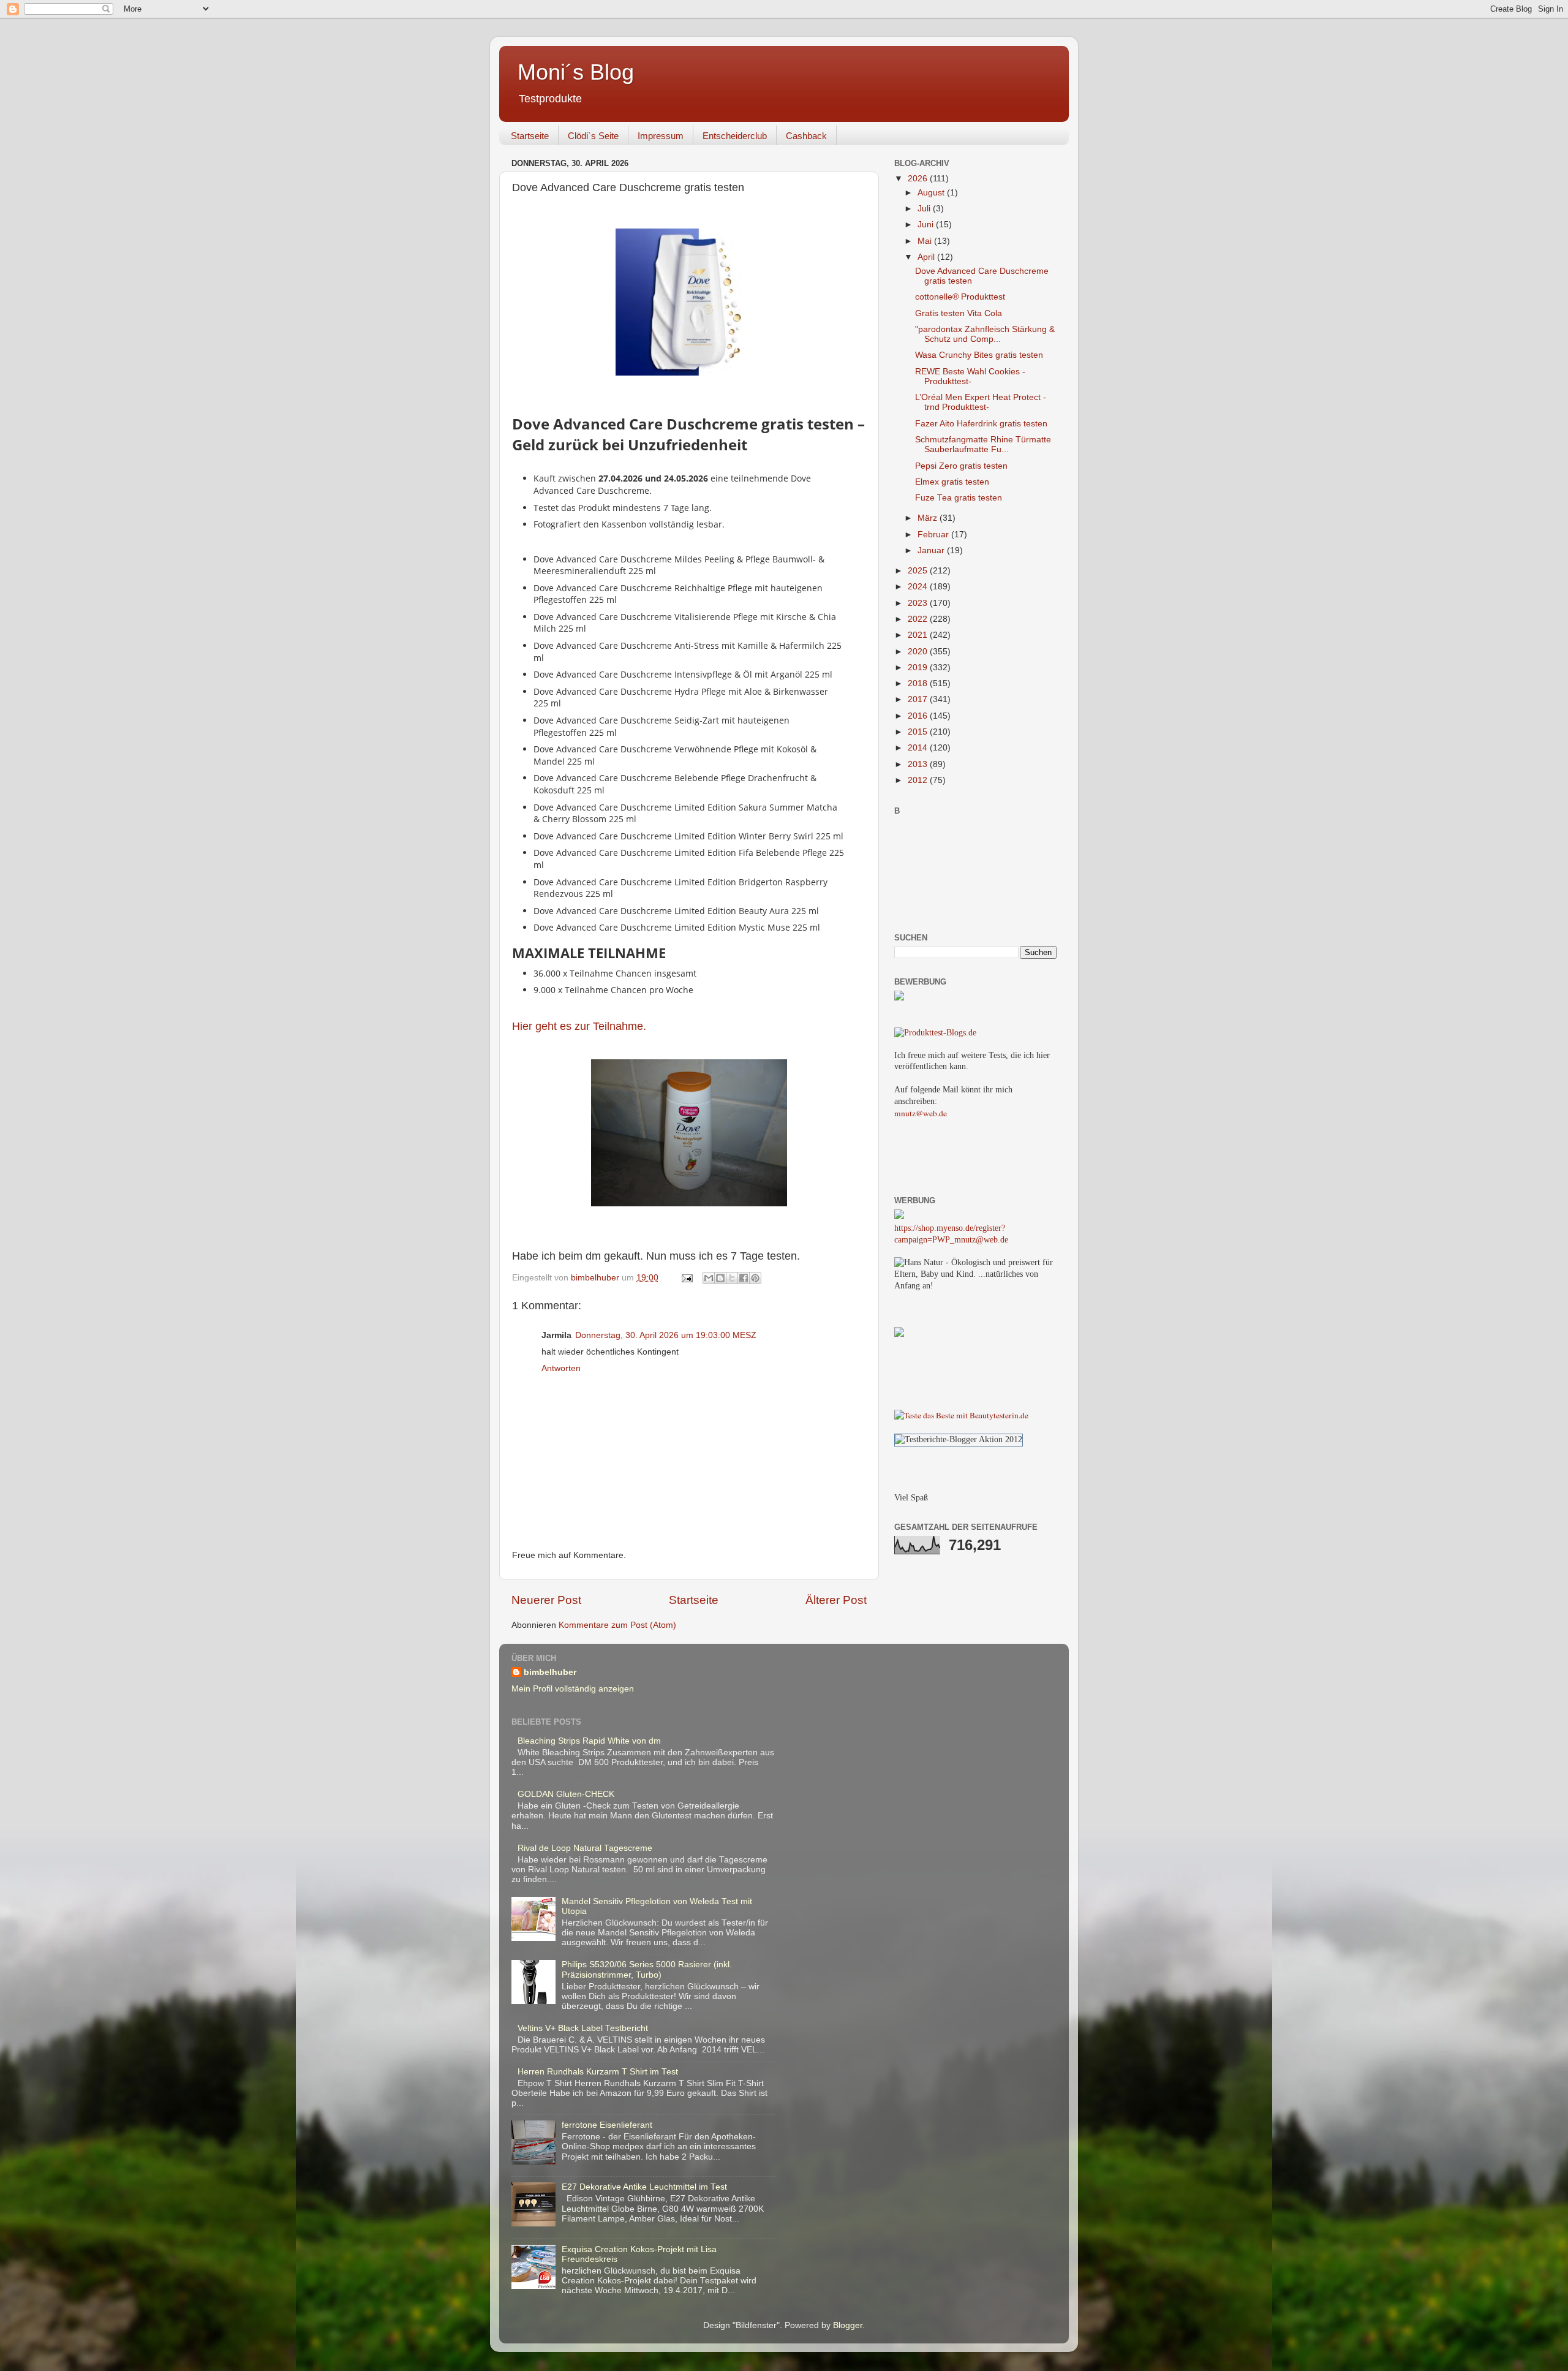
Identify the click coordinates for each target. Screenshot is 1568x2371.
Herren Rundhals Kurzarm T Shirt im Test (598, 2072)
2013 (919, 764)
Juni (927, 225)
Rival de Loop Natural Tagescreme (585, 1848)
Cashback (806, 136)
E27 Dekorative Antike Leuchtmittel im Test (644, 2187)
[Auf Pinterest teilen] (755, 1278)
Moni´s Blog (576, 72)
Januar (932, 550)
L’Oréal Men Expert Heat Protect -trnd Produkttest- (981, 402)
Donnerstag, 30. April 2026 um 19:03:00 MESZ (666, 1335)
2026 (919, 179)
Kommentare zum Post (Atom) (617, 1625)
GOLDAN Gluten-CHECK (566, 1794)
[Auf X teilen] (732, 1278)
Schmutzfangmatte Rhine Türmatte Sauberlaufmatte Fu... (983, 444)
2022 (919, 619)
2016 (919, 716)
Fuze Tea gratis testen (959, 498)
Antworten (561, 1368)
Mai (926, 241)
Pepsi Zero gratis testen (961, 466)
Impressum (661, 136)
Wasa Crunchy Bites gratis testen (979, 355)
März (929, 518)
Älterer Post (836, 1600)
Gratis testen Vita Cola (959, 313)
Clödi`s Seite (593, 136)
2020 (919, 652)
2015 (919, 732)
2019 (919, 667)
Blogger (848, 2325)
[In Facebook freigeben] (744, 1278)
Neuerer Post (546, 1600)
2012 (919, 780)
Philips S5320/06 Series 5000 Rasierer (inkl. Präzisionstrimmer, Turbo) (647, 1969)
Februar (934, 535)
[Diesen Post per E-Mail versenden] (709, 1278)
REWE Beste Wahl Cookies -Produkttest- (970, 376)
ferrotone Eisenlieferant (607, 2125)
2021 (919, 635)
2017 (919, 699)
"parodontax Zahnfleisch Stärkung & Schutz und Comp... (985, 334)
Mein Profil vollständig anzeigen (573, 1689)
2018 (919, 683)
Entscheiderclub (735, 136)
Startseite (530, 136)
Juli (925, 209)
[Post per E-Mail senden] (686, 1278)
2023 (919, 603)
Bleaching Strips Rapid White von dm (589, 1741)
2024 (919, 587)
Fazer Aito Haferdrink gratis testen (981, 424)
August (932, 193)
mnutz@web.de (921, 1113)
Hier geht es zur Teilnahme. (579, 1026)
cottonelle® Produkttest (960, 297)
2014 (919, 748)
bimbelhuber (550, 1672)
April (927, 257)
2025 (919, 571)
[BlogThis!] (720, 1278)
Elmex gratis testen (952, 482)
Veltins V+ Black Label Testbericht (583, 2028)
